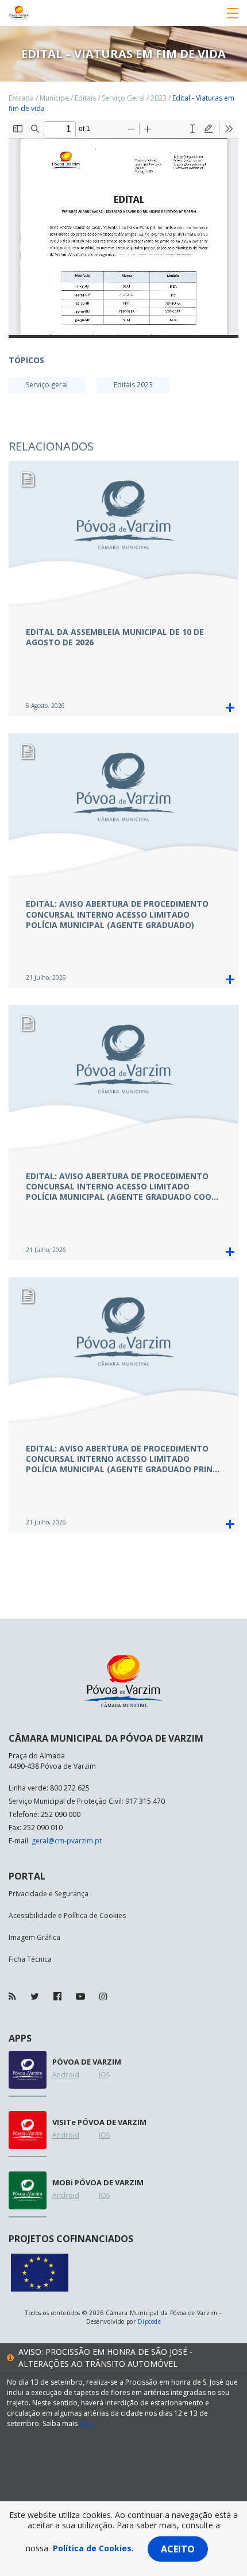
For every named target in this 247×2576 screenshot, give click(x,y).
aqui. (87, 2423)
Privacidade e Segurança (49, 1894)
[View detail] (230, 708)
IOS (104, 2075)
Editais (85, 98)
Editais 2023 (133, 385)
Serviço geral (47, 385)
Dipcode (149, 2321)
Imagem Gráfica (34, 1937)
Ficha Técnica (30, 1959)
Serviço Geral (123, 98)
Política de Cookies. (93, 2548)
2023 (159, 98)
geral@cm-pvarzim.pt (67, 1841)
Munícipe (54, 98)
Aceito (178, 2549)
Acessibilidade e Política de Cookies (67, 1915)
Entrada (21, 98)
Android (66, 2075)
